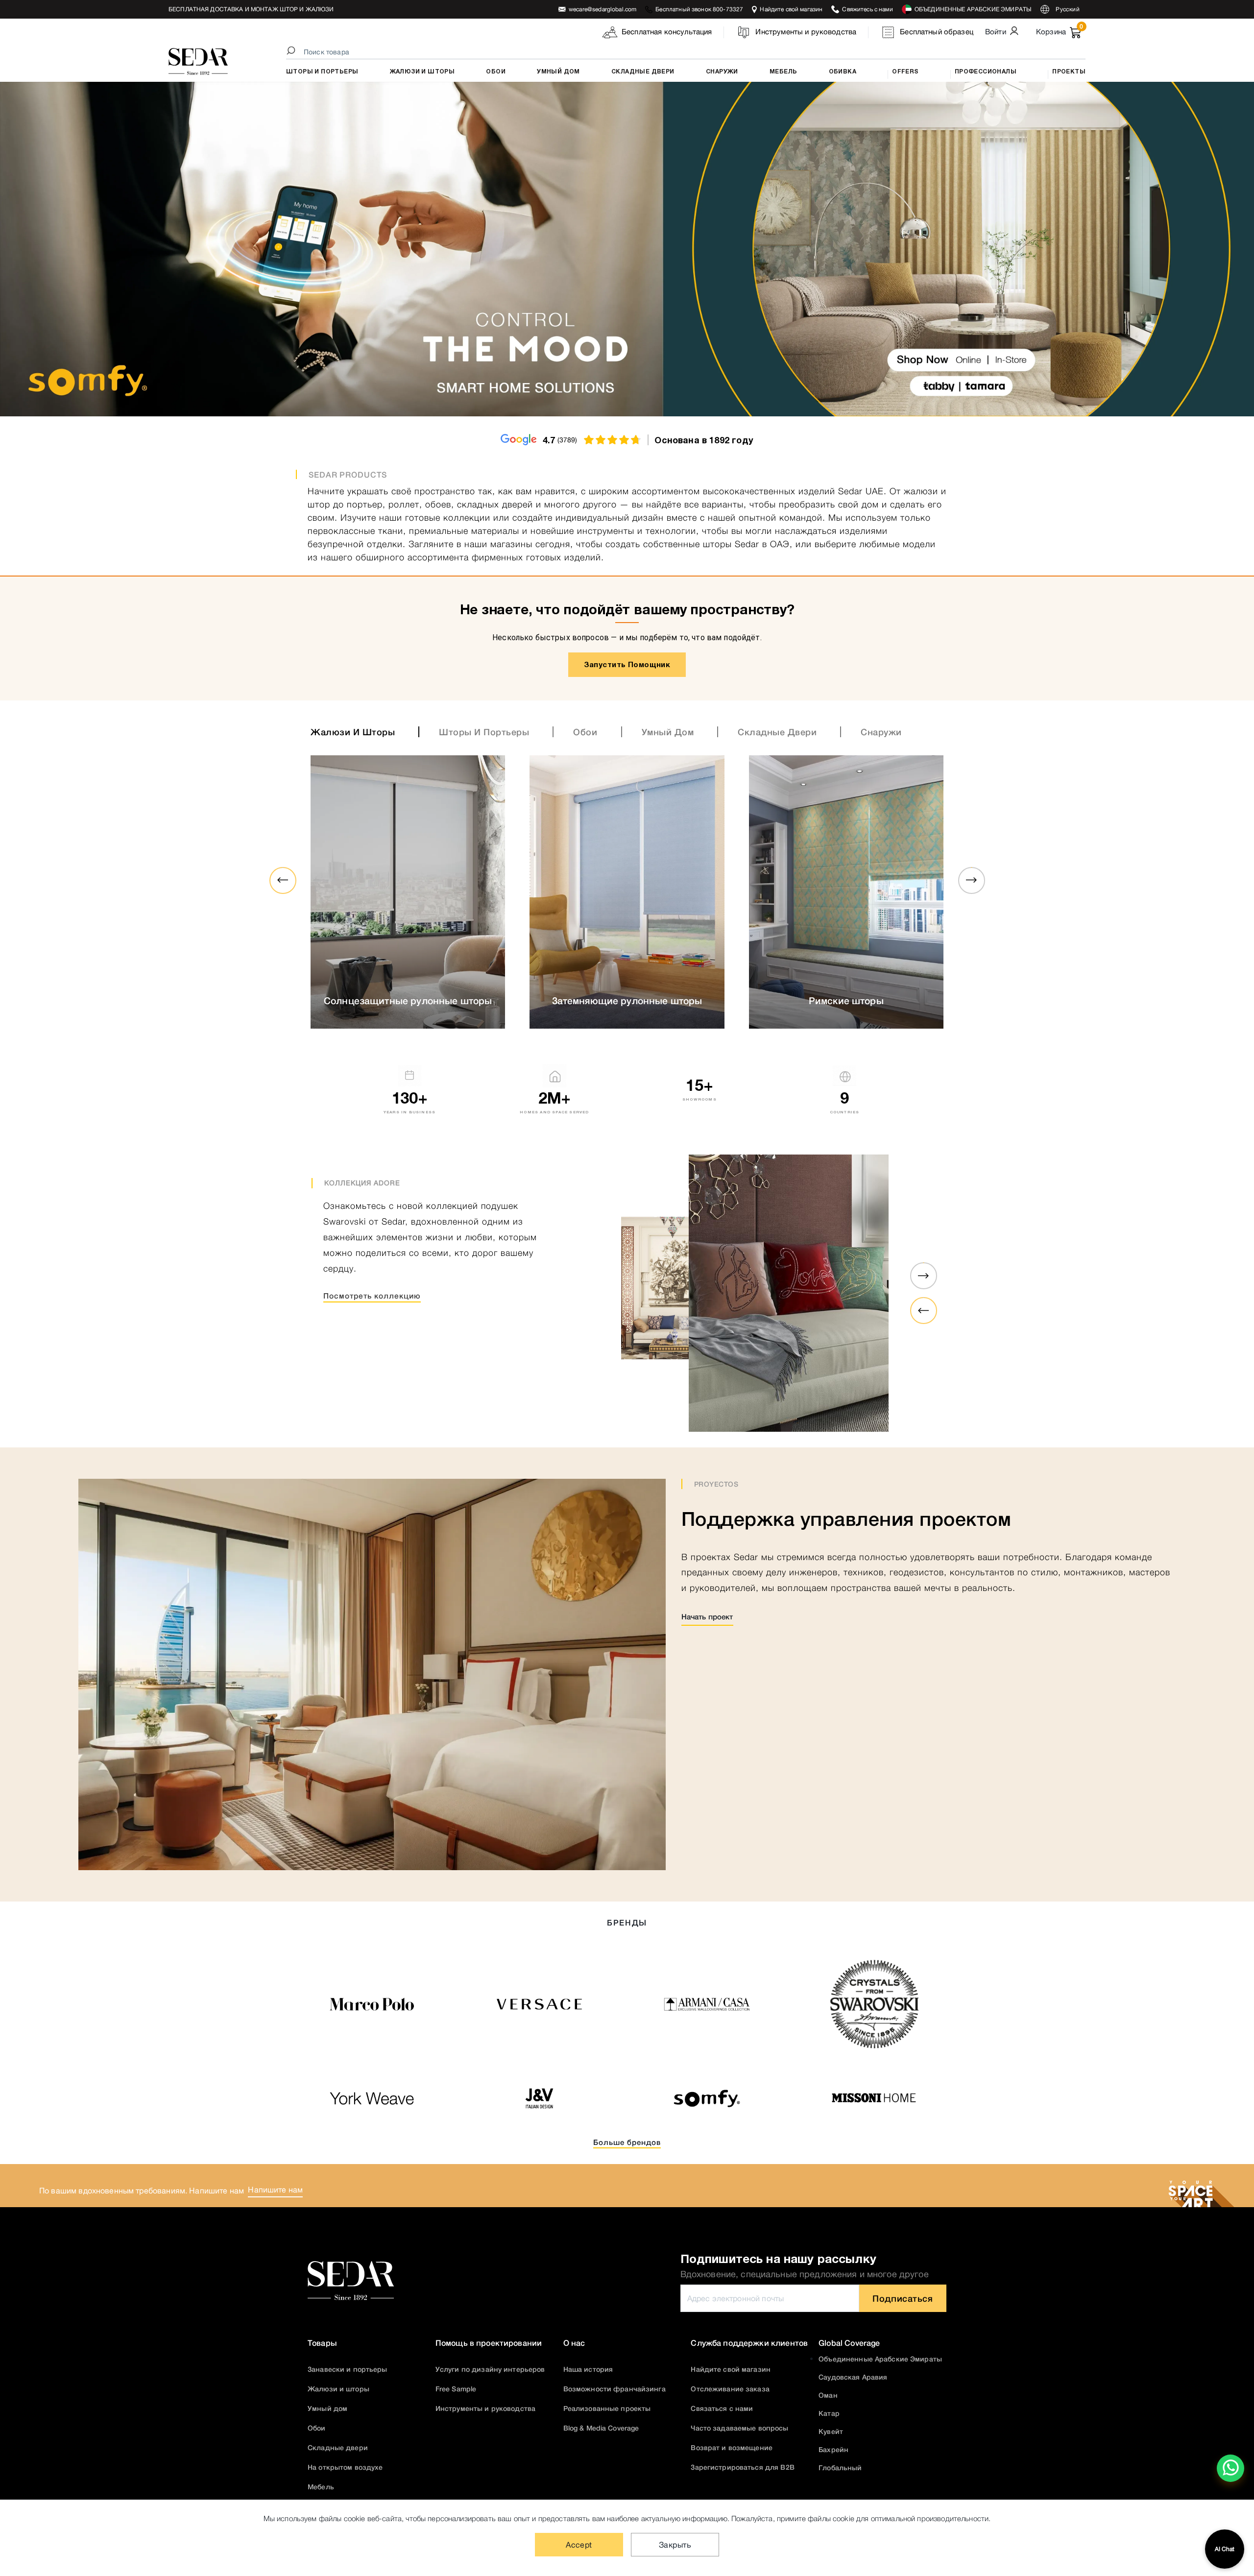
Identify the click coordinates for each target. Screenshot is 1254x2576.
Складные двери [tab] (777, 732)
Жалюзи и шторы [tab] (353, 732)
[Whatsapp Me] (1231, 2475)
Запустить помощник (627, 664)
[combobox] (687, 52)
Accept (579, 2545)
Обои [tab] (585, 732)
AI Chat (1225, 2549)
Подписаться (903, 2298)
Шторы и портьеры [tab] (484, 732)
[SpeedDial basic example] (1230, 2468)
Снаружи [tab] (881, 732)
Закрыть (675, 2545)
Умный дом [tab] (668, 732)
